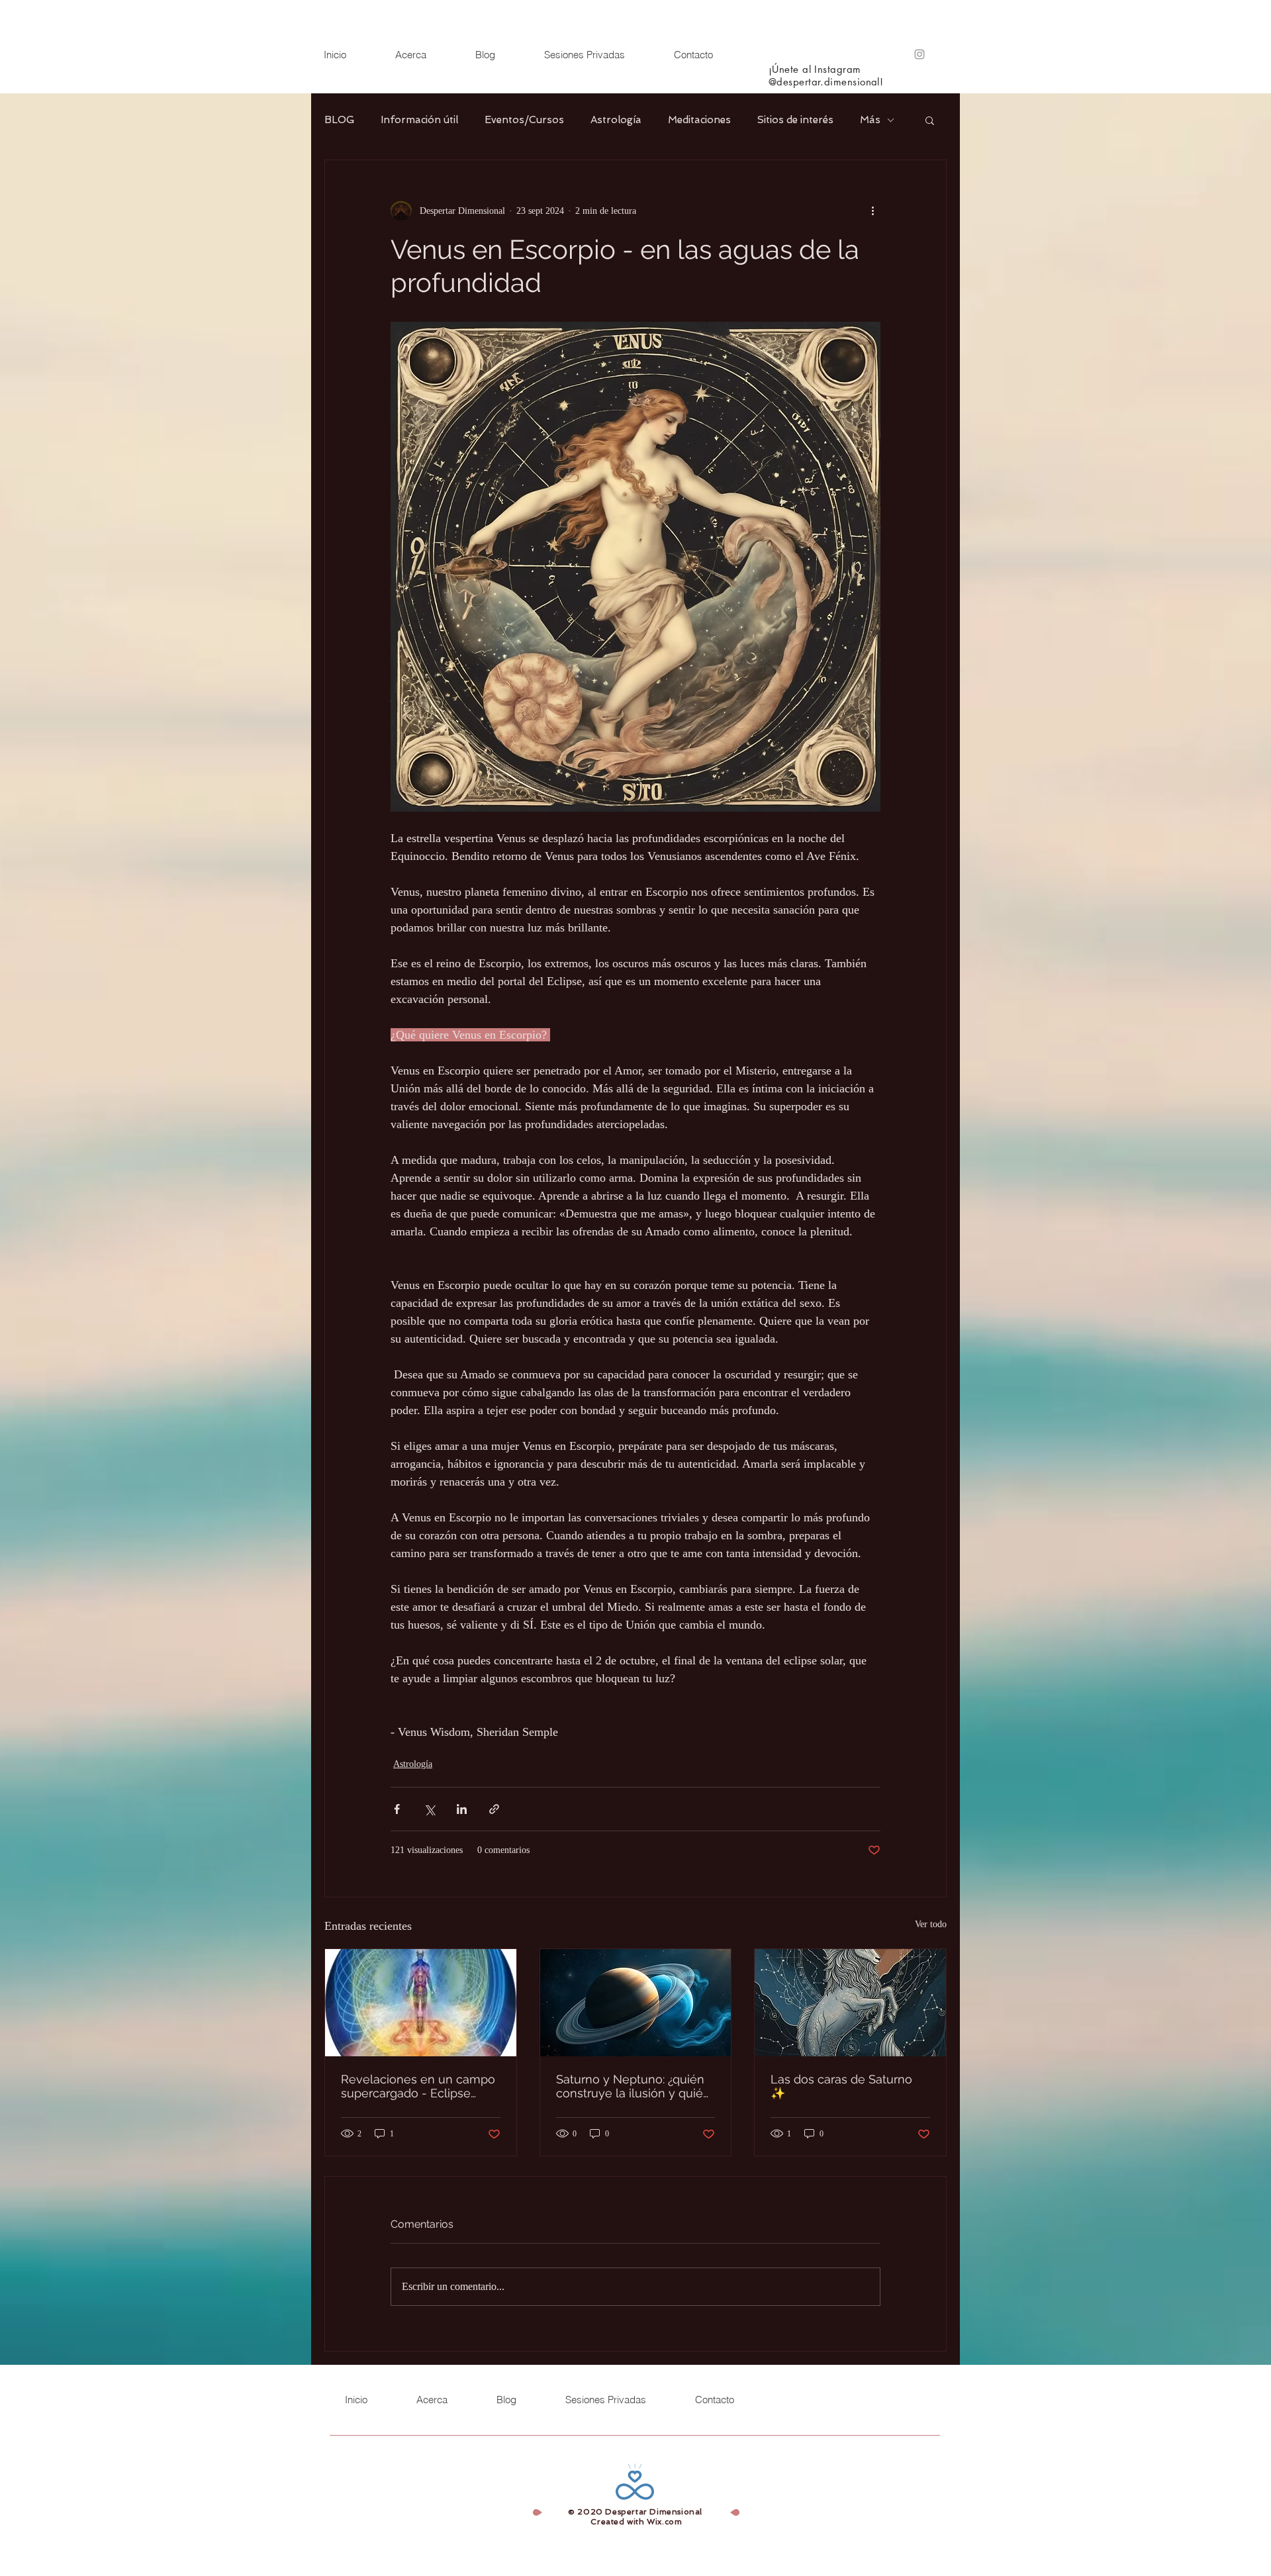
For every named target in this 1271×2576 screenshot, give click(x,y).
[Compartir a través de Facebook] (397, 1809)
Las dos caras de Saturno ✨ (841, 2086)
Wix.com (664, 2522)
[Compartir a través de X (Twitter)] (429, 1809)
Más (870, 120)
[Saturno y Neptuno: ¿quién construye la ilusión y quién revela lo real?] (636, 2003)
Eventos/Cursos (524, 120)
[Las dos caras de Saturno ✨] (850, 2003)
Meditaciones (699, 120)
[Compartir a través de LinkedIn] (462, 1809)
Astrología (616, 120)
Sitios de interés (795, 120)
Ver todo (931, 1924)
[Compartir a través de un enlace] (494, 1809)
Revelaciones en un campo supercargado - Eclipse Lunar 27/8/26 (418, 2086)
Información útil (419, 120)
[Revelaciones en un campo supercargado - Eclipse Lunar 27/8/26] (421, 2003)
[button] (930, 120)
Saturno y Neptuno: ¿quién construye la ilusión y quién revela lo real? (633, 2086)
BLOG (339, 120)
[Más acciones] (872, 211)
